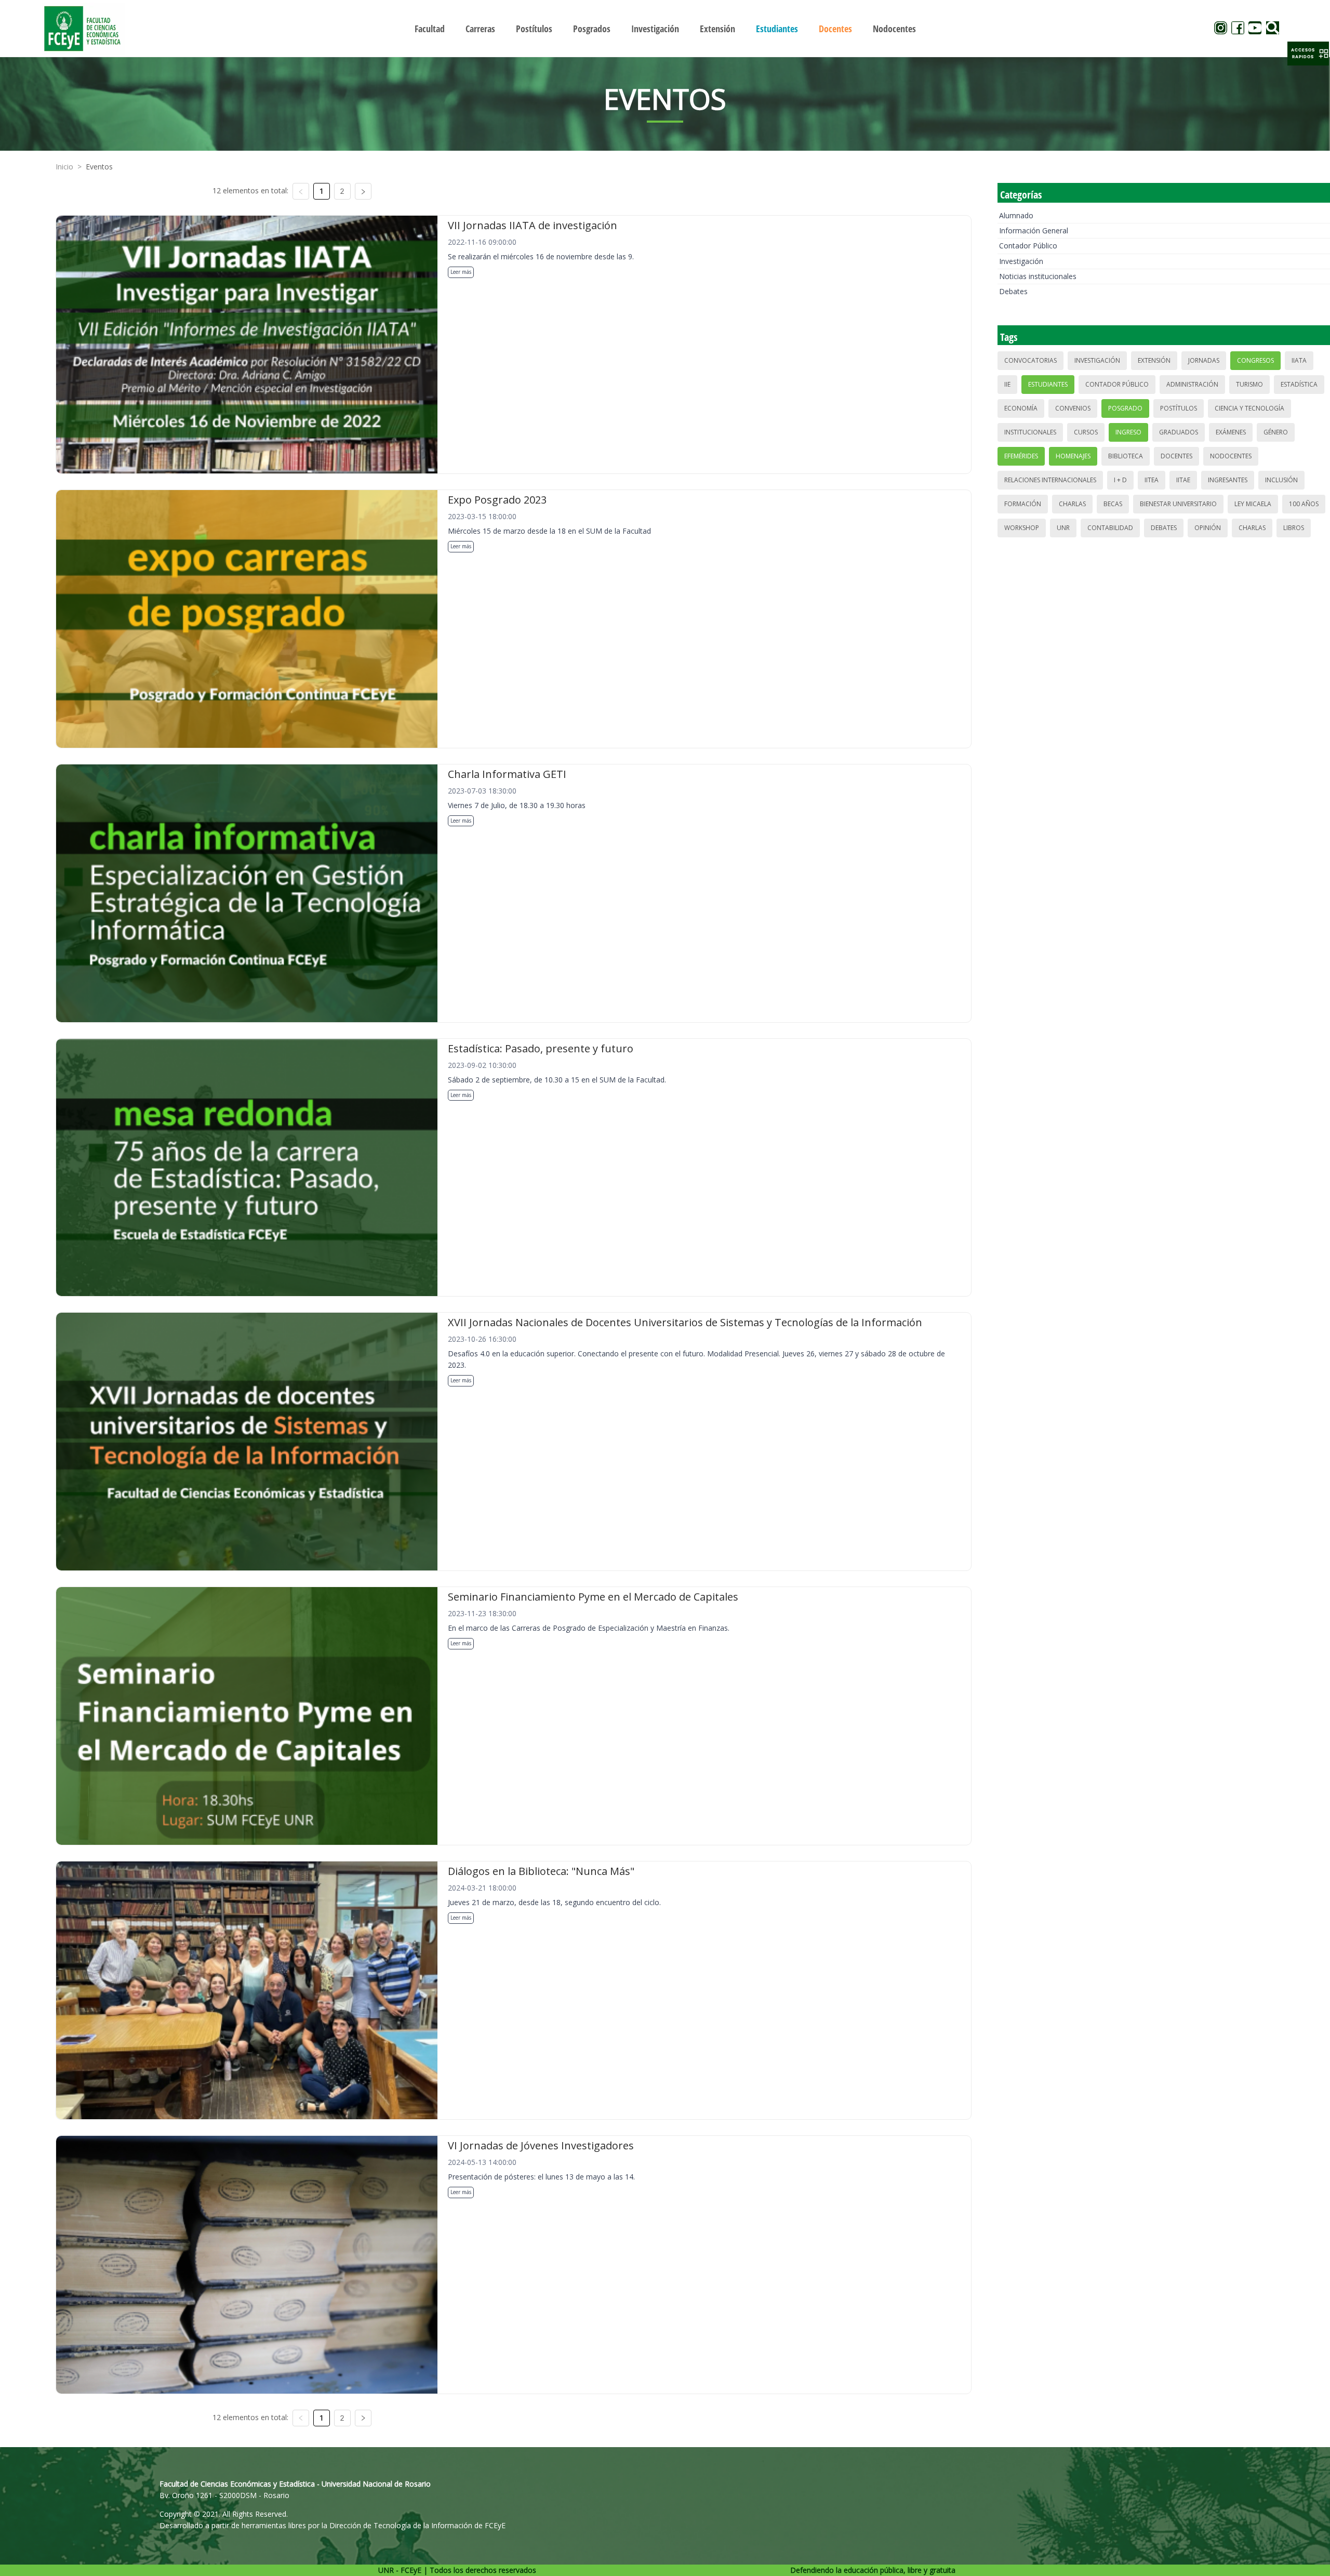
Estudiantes (1048, 384)
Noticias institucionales (1038, 276)
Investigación (1021, 261)
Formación (1023, 504)
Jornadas (1204, 360)
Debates (1013, 291)
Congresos (1255, 360)
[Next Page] (363, 191)
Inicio (64, 167)
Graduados (1179, 432)
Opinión (1208, 528)
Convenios (1073, 408)
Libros (1294, 528)
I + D (1120, 480)
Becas (1113, 504)
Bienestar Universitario (1178, 504)
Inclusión (1281, 480)
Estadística (1299, 384)
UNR (1063, 528)
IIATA (1299, 360)
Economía (1021, 408)
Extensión (1154, 360)
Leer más (461, 272)
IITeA (1152, 480)
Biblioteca (1126, 456)
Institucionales (1030, 432)
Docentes (1176, 456)
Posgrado (1125, 408)
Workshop (1022, 528)
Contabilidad (1110, 528)
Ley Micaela (1253, 504)
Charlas (1072, 504)
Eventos (99, 167)
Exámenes (1231, 432)
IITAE (1183, 480)
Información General (1034, 230)
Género (1276, 432)
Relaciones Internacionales (1050, 480)
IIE (1007, 384)
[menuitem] (430, 29)
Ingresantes (1228, 480)
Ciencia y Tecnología (1249, 408)
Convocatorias (1030, 360)
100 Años (1304, 504)
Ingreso (1128, 432)
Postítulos (1179, 408)
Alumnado (1016, 215)
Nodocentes (1231, 456)
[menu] (665, 28)
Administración (1192, 384)
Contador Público (1028, 246)
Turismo (1249, 384)
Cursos (1086, 432)
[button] (1308, 54)
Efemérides (1021, 456)
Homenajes (1073, 456)
